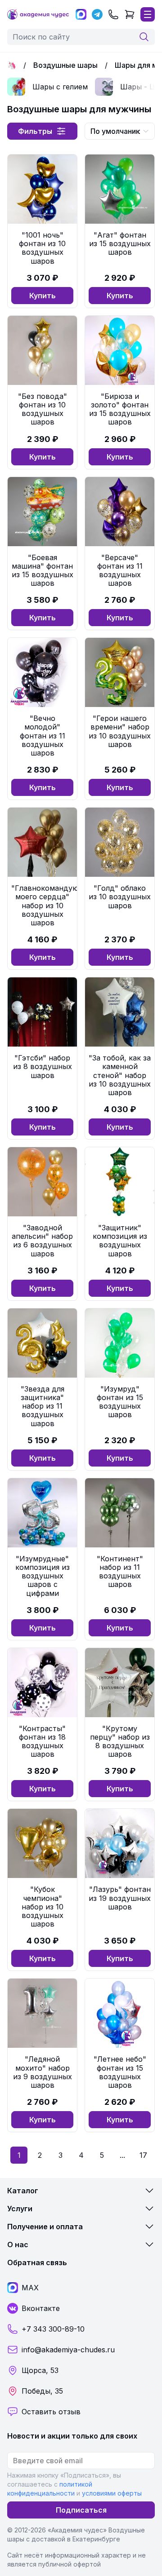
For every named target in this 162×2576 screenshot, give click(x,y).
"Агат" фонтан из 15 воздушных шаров (120, 243)
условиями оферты (112, 2493)
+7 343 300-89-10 (53, 2329)
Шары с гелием (60, 87)
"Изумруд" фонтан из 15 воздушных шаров (120, 1402)
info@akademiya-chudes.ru (68, 2350)
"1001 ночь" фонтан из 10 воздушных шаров (42, 248)
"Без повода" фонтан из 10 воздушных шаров (43, 409)
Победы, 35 (42, 2391)
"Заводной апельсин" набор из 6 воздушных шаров (42, 1241)
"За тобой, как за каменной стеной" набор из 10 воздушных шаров (120, 1075)
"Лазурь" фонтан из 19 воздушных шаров (120, 1898)
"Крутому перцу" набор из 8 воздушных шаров (120, 1741)
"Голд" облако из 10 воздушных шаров (120, 897)
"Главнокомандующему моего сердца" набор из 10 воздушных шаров (55, 905)
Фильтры (35, 131)
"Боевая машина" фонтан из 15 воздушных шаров (43, 570)
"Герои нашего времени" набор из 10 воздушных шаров (120, 731)
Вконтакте (41, 2308)
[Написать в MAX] (81, 14)
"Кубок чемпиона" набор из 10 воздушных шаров (43, 1907)
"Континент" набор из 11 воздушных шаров (120, 1572)
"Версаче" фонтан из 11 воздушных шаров (120, 570)
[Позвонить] (113, 14)
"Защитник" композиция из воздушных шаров (120, 1241)
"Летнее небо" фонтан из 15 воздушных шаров (120, 2072)
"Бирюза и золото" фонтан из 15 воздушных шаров (120, 409)
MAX (30, 2288)
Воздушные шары (65, 65)
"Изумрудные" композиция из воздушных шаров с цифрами (43, 1576)
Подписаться (81, 2510)
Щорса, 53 (40, 2370)
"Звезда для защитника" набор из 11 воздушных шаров (43, 1406)
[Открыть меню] (148, 14)
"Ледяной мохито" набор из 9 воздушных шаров (43, 2072)
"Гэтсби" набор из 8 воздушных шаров (43, 1066)
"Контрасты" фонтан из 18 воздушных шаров (42, 1741)
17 (143, 2155)
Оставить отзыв (51, 2412)
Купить (43, 296)
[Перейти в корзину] (130, 14)
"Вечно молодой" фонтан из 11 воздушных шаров (43, 736)
